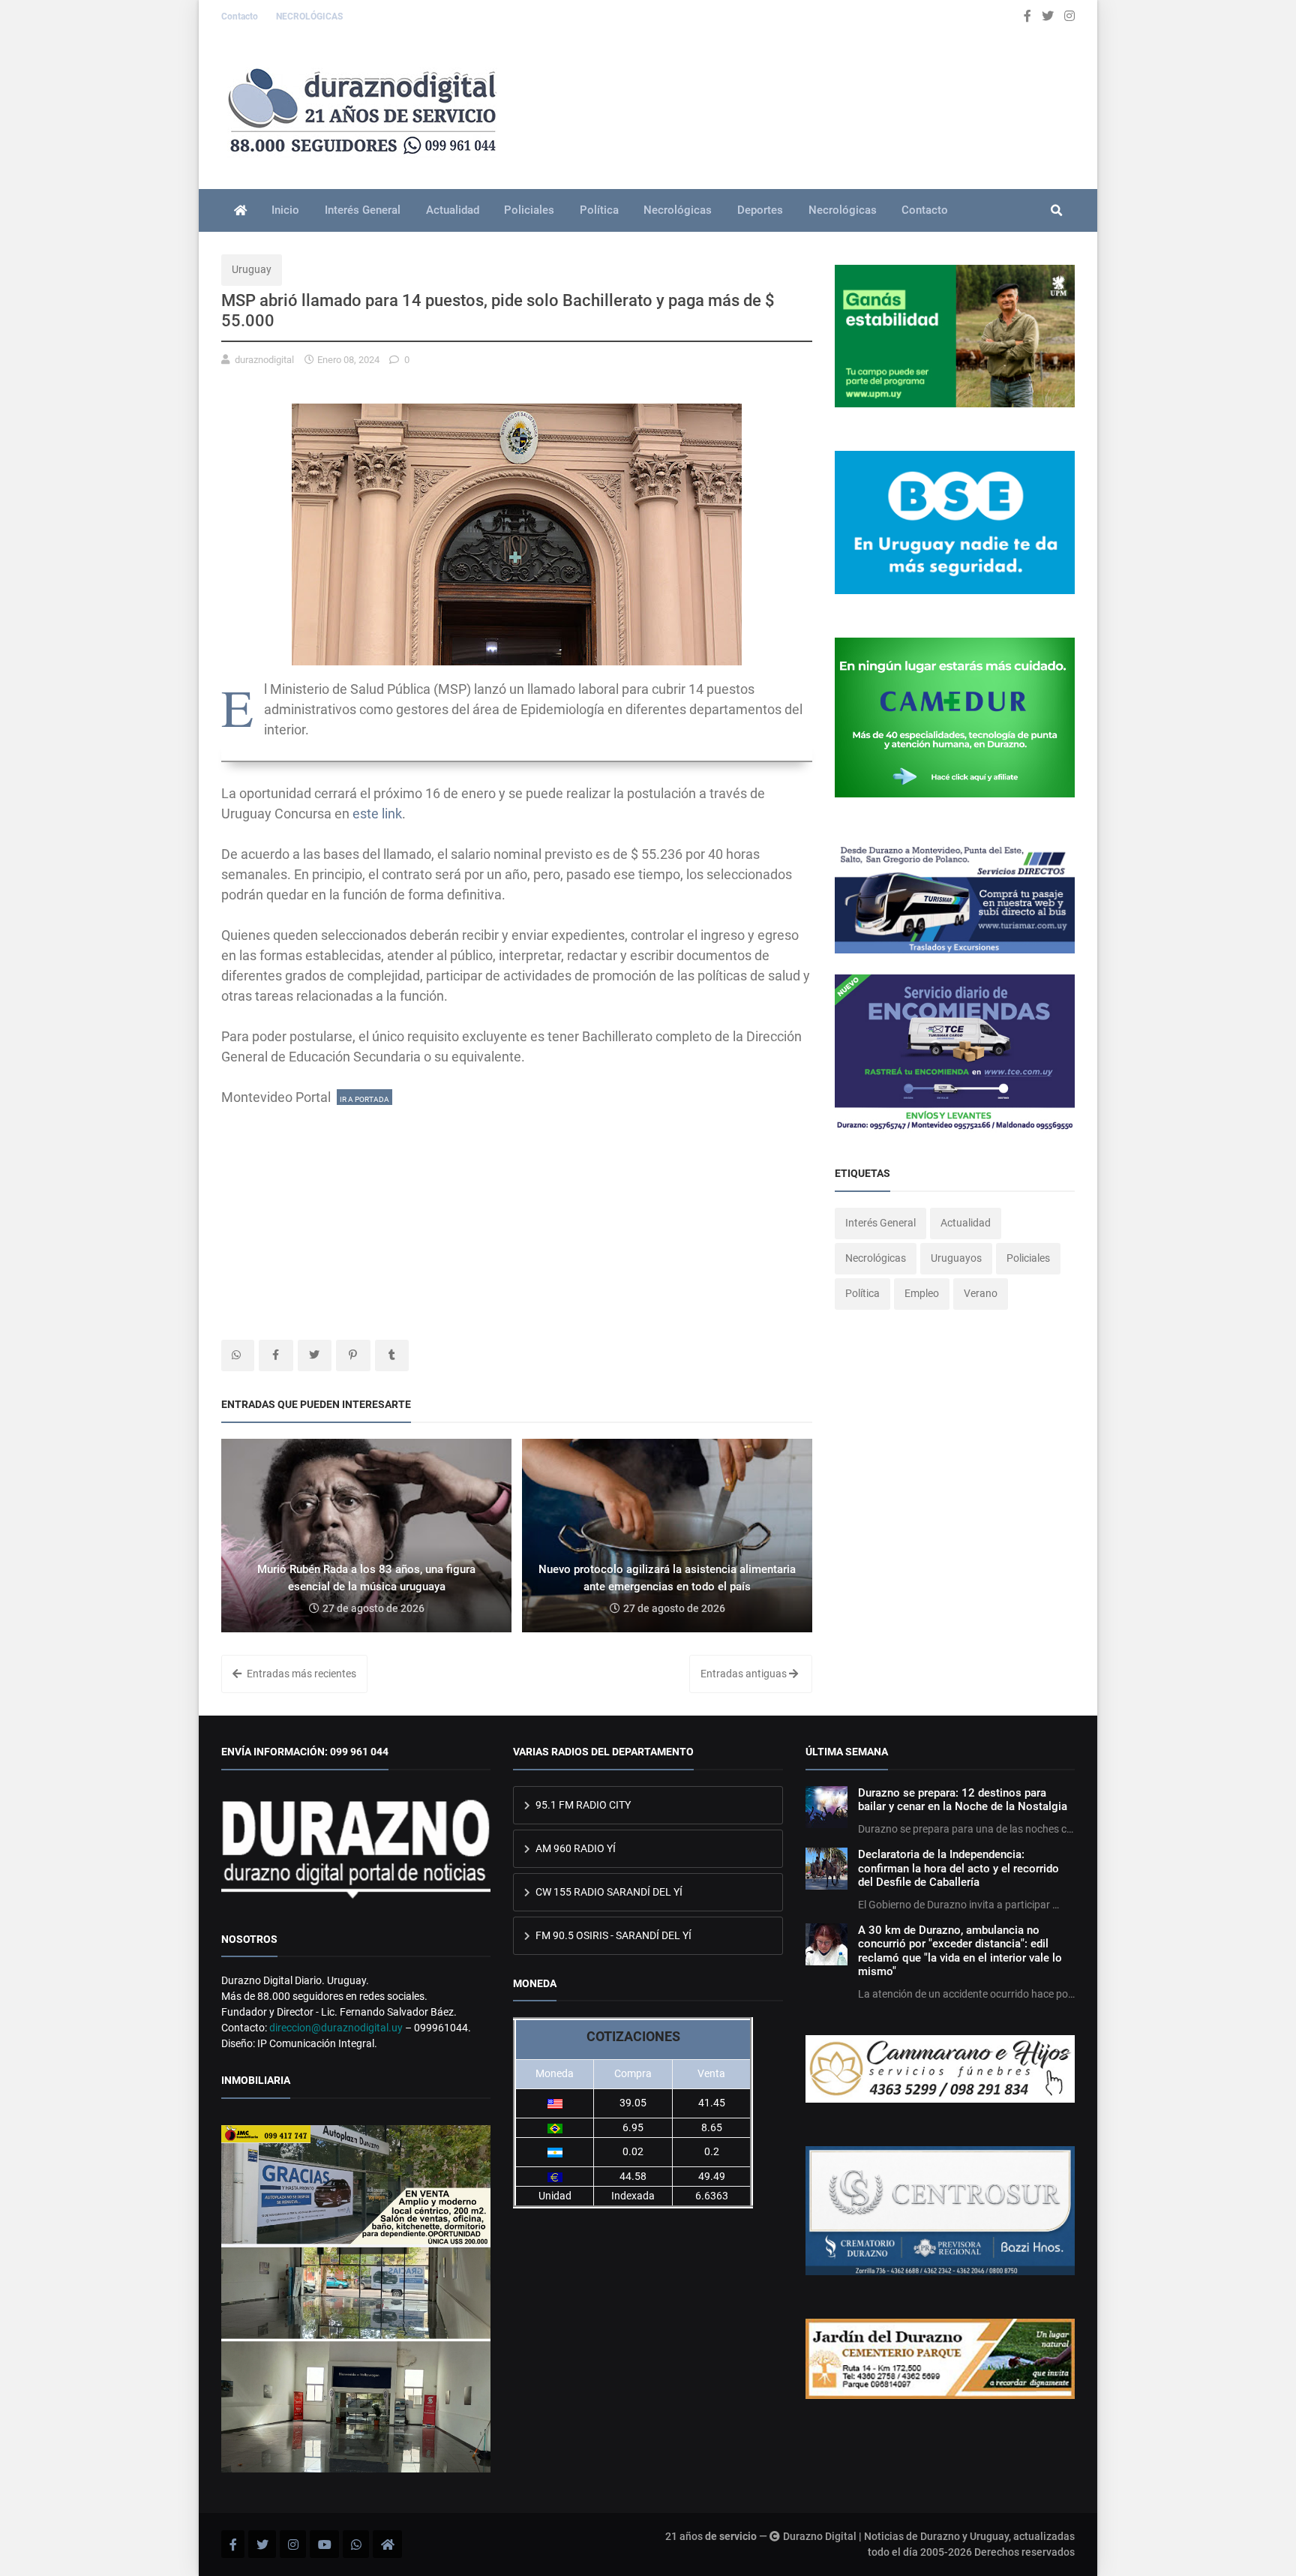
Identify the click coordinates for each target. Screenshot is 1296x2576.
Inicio (285, 210)
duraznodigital (264, 360)
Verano (981, 1293)
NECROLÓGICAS (309, 17)
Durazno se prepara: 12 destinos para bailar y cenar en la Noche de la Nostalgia (963, 1800)
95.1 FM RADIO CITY (582, 1805)
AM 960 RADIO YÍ (574, 1848)
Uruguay (252, 269)
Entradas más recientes (300, 1674)
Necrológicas (678, 210)
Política (599, 210)
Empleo (922, 1293)
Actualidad (453, 210)
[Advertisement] (517, 1212)
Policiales (529, 210)
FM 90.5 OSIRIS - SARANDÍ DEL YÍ (612, 1935)
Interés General (363, 210)
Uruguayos (956, 1258)
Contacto (241, 17)
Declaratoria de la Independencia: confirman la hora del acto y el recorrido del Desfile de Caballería (958, 1868)
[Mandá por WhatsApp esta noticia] (238, 1356)
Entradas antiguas (745, 1674)
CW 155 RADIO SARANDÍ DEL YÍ (608, 1892)
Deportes (760, 210)
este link (377, 814)
